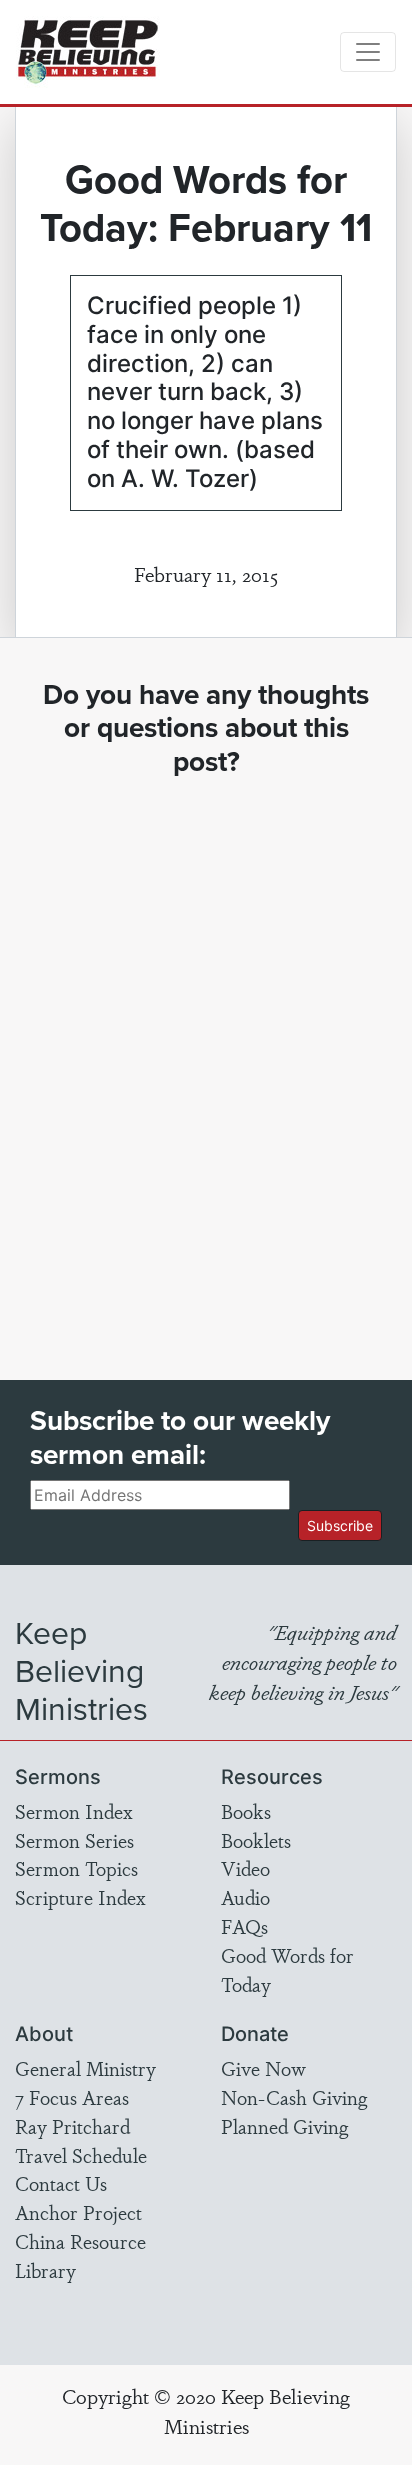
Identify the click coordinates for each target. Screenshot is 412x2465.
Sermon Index (74, 1811)
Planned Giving (284, 2126)
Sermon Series (74, 1840)
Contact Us (61, 2183)
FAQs (244, 1926)
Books (246, 1811)
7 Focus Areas (72, 2097)
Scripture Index (80, 1897)
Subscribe (340, 1525)
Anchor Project (78, 2212)
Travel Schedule (81, 2155)
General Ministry (85, 2068)
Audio (245, 1897)
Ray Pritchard (72, 2126)
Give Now (263, 2068)
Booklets (256, 1840)
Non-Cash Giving (294, 2097)
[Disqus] (206, 1060)
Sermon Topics (76, 1868)
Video (245, 1868)
